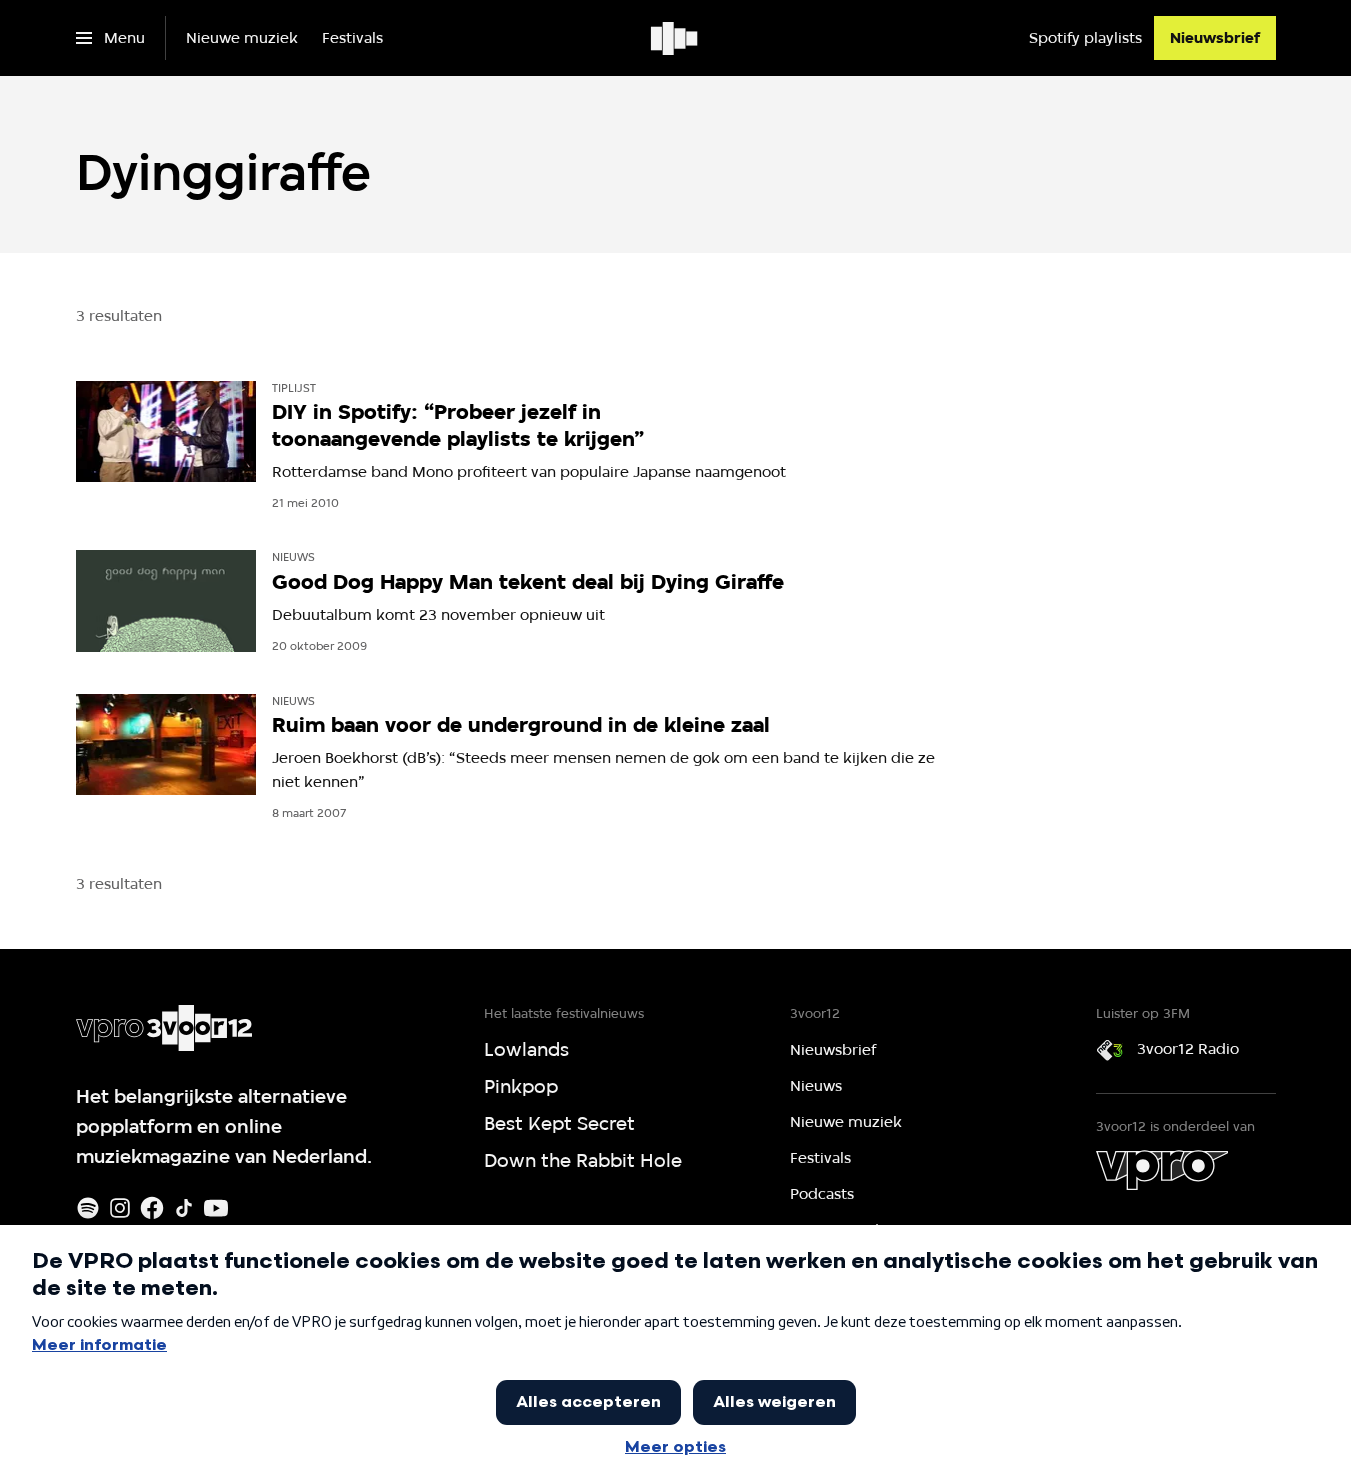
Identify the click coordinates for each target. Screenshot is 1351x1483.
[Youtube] (216, 1208)
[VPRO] (1162, 1170)
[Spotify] (88, 1208)
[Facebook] (152, 1208)
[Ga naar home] (675, 38)
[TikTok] (184, 1208)
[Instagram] (120, 1208)
